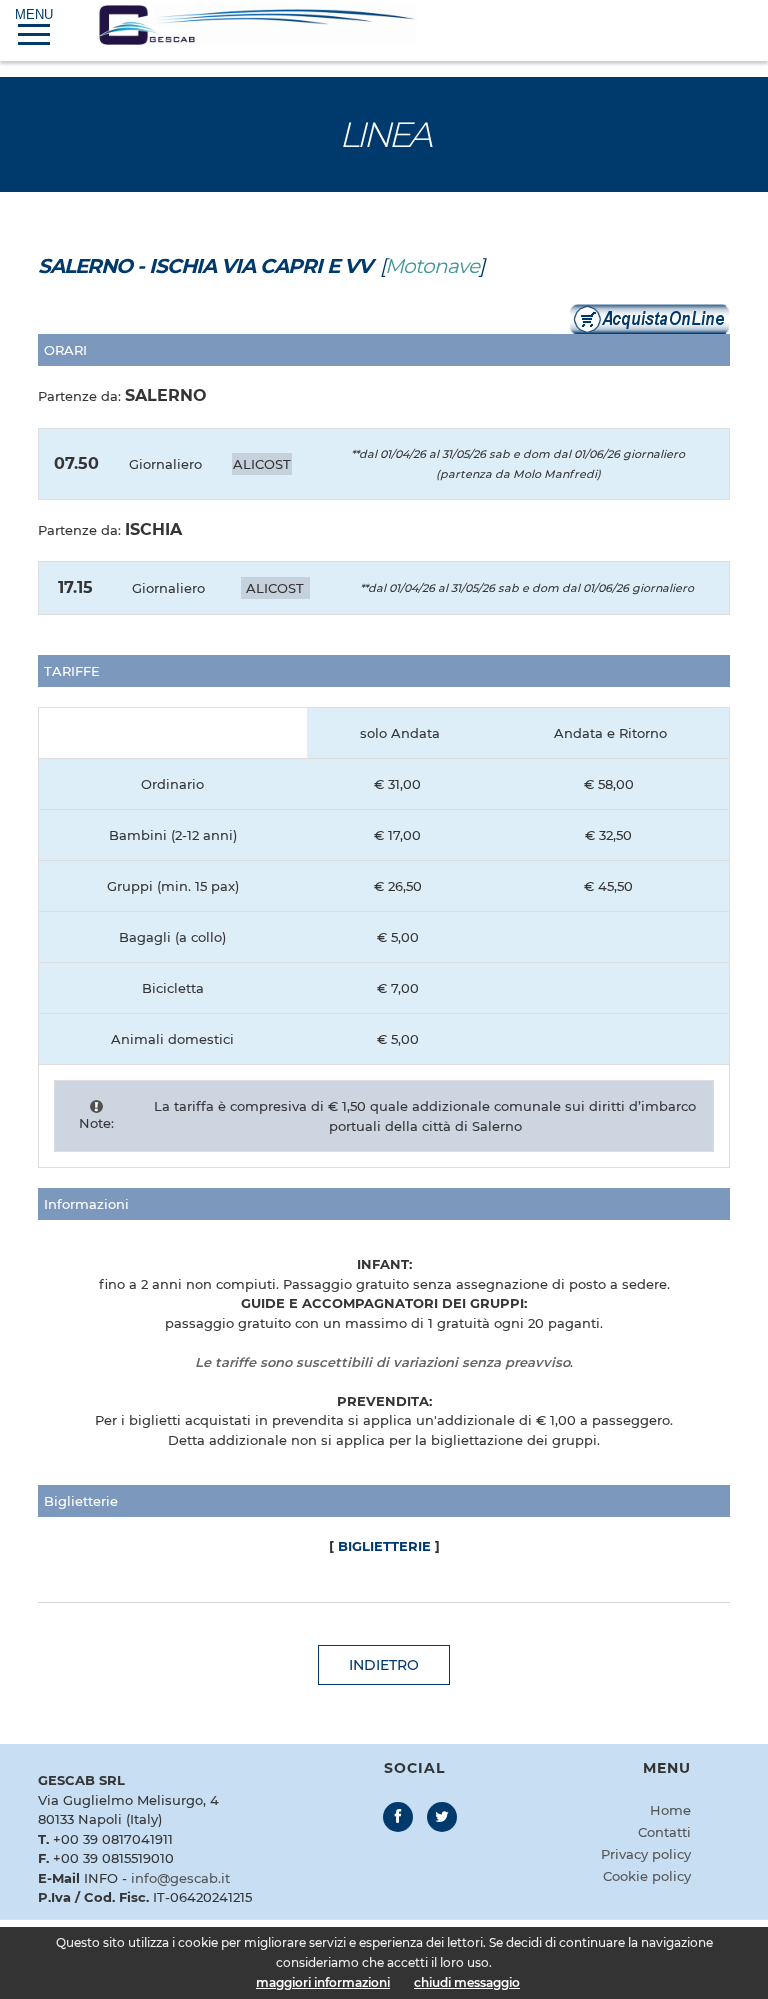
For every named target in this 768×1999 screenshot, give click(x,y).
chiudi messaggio (467, 1982)
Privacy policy (646, 1854)
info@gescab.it (180, 1878)
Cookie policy (647, 1876)
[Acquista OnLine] (650, 317)
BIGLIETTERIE (384, 1546)
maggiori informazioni (323, 1982)
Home (670, 1810)
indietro (384, 1665)
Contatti (664, 1832)
